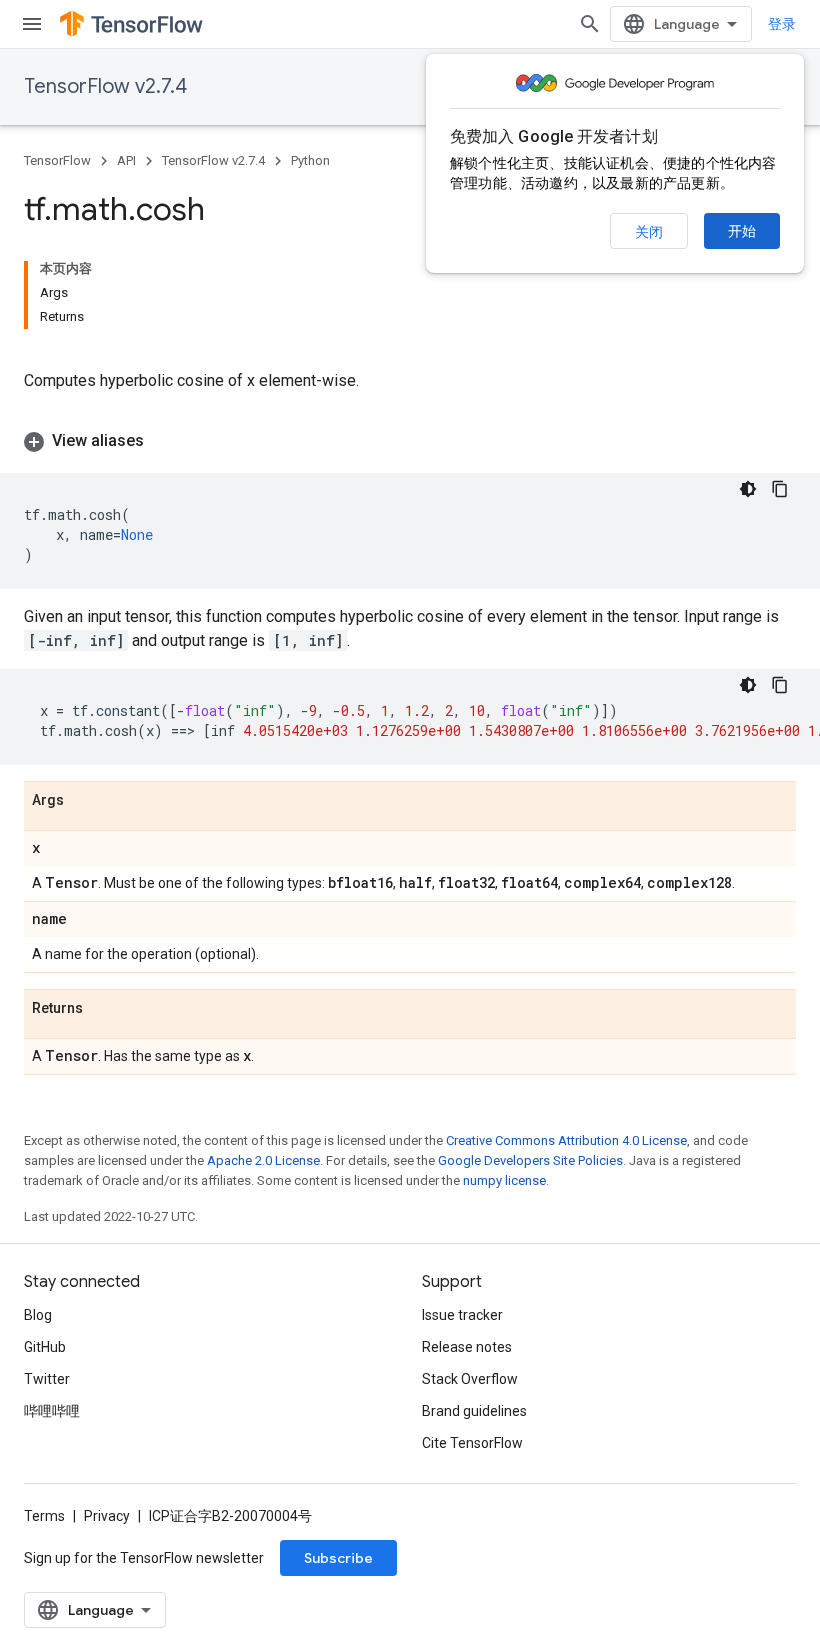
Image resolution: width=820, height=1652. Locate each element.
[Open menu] (32, 24)
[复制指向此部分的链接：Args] (84, 801)
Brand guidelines (474, 1411)
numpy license (504, 1180)
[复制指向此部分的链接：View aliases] (164, 441)
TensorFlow (57, 160)
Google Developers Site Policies (530, 1160)
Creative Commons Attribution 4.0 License (566, 1140)
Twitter (47, 1379)
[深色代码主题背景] (748, 489)
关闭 (649, 232)
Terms (44, 1516)
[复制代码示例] (780, 489)
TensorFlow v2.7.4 (105, 86)
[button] (410, 441)
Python (310, 160)
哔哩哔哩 (52, 1411)
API (126, 160)
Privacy (107, 1516)
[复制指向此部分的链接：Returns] (103, 1009)
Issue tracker (462, 1315)
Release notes (467, 1347)
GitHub (45, 1347)
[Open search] (590, 24)
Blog (38, 1315)
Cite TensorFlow (472, 1443)
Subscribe (338, 1558)
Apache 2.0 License (263, 1160)
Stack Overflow (470, 1379)
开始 (742, 231)
